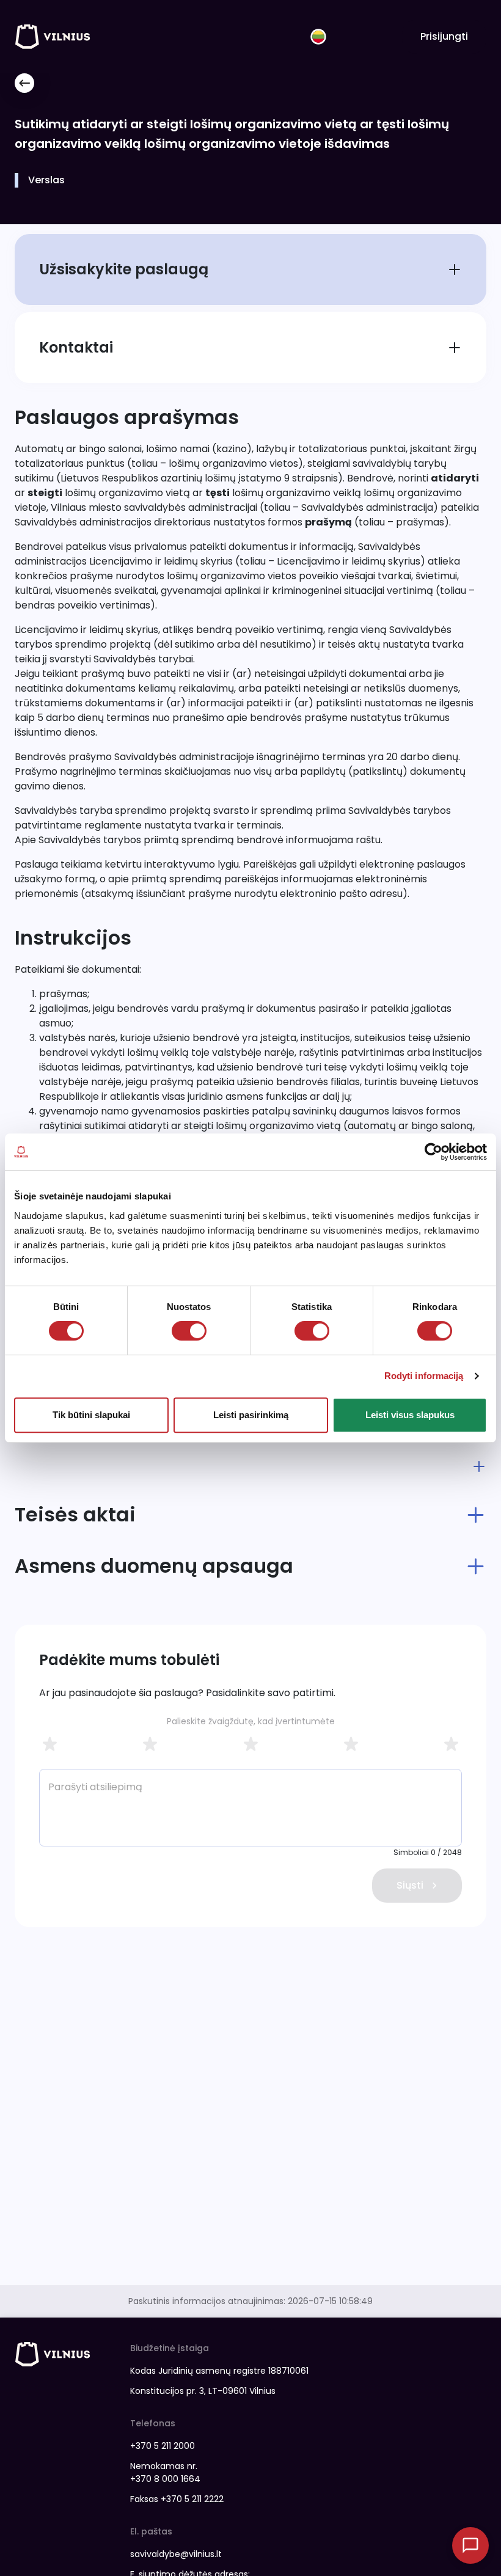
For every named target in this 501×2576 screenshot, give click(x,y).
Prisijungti (444, 36)
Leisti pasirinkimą (251, 1415)
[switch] (189, 1331)
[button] (250, 1466)
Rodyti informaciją (424, 1376)
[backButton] (24, 83)
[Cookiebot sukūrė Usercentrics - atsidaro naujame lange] (433, 1152)
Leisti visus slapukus (410, 1415)
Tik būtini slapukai (91, 1415)
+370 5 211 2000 (163, 2446)
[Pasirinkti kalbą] (318, 37)
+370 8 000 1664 (165, 2479)
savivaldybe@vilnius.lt (176, 2554)
